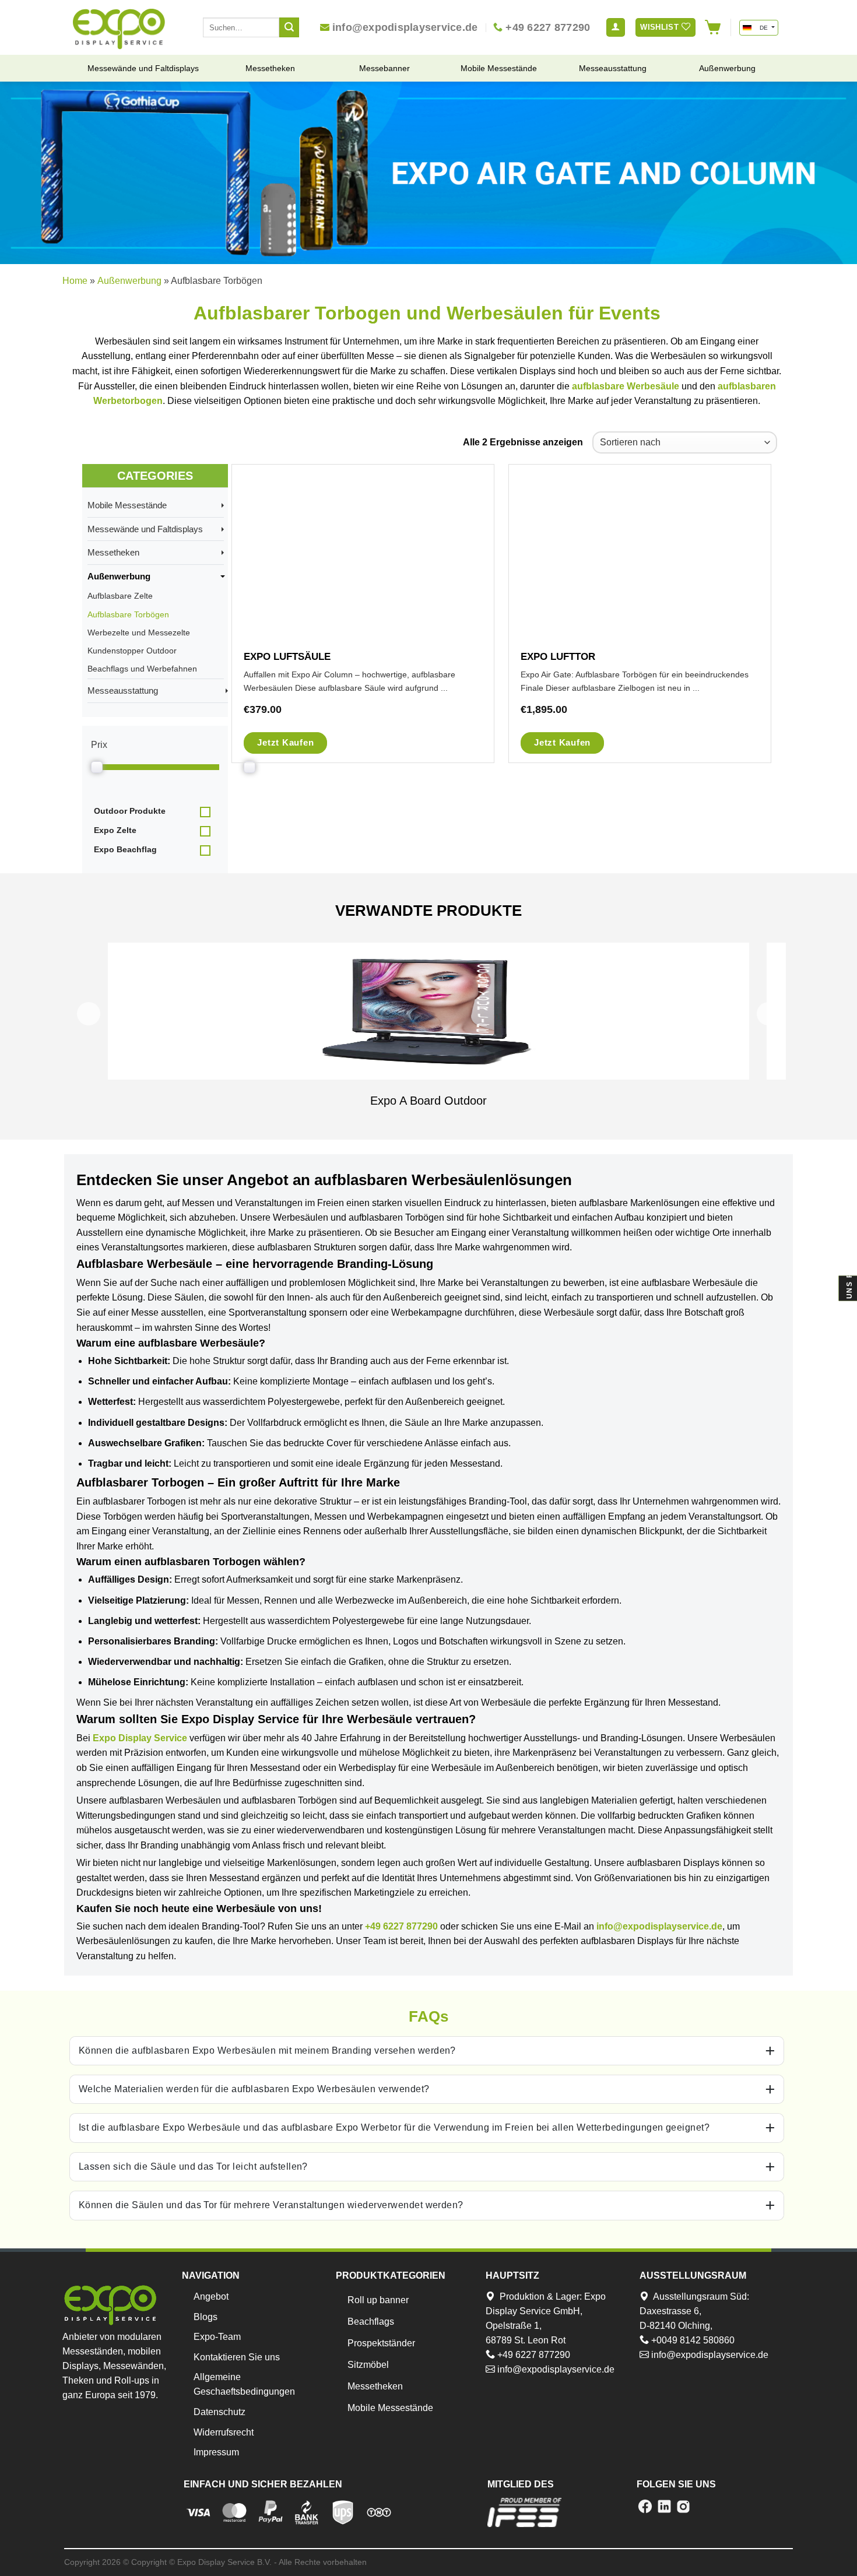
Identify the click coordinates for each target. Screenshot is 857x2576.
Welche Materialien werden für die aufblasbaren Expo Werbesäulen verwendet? (254, 2089)
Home (75, 281)
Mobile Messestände (390, 2408)
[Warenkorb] (713, 27)
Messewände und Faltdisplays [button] (149, 529)
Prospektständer (381, 2343)
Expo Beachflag (125, 849)
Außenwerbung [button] (122, 576)
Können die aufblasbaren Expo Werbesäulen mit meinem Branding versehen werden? (267, 2050)
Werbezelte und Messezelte (139, 632)
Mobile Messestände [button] (131, 505)
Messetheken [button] (117, 552)
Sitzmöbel (368, 2365)
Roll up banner (378, 2300)
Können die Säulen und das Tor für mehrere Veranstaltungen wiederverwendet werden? (271, 2205)
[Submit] (289, 27)
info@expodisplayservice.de (659, 1926)
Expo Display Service (140, 1738)
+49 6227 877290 (401, 1926)
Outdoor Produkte (130, 811)
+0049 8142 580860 (692, 2340)
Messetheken (375, 2386)
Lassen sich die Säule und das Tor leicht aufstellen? (193, 2166)
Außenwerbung (129, 281)
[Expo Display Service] (119, 29)
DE (763, 28)
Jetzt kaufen (285, 742)
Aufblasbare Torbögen (128, 614)
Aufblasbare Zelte (120, 596)
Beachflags (371, 2322)
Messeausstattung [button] (126, 690)
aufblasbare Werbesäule (626, 386)
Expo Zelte (115, 830)
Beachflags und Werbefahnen (142, 669)
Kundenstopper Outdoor (132, 651)
